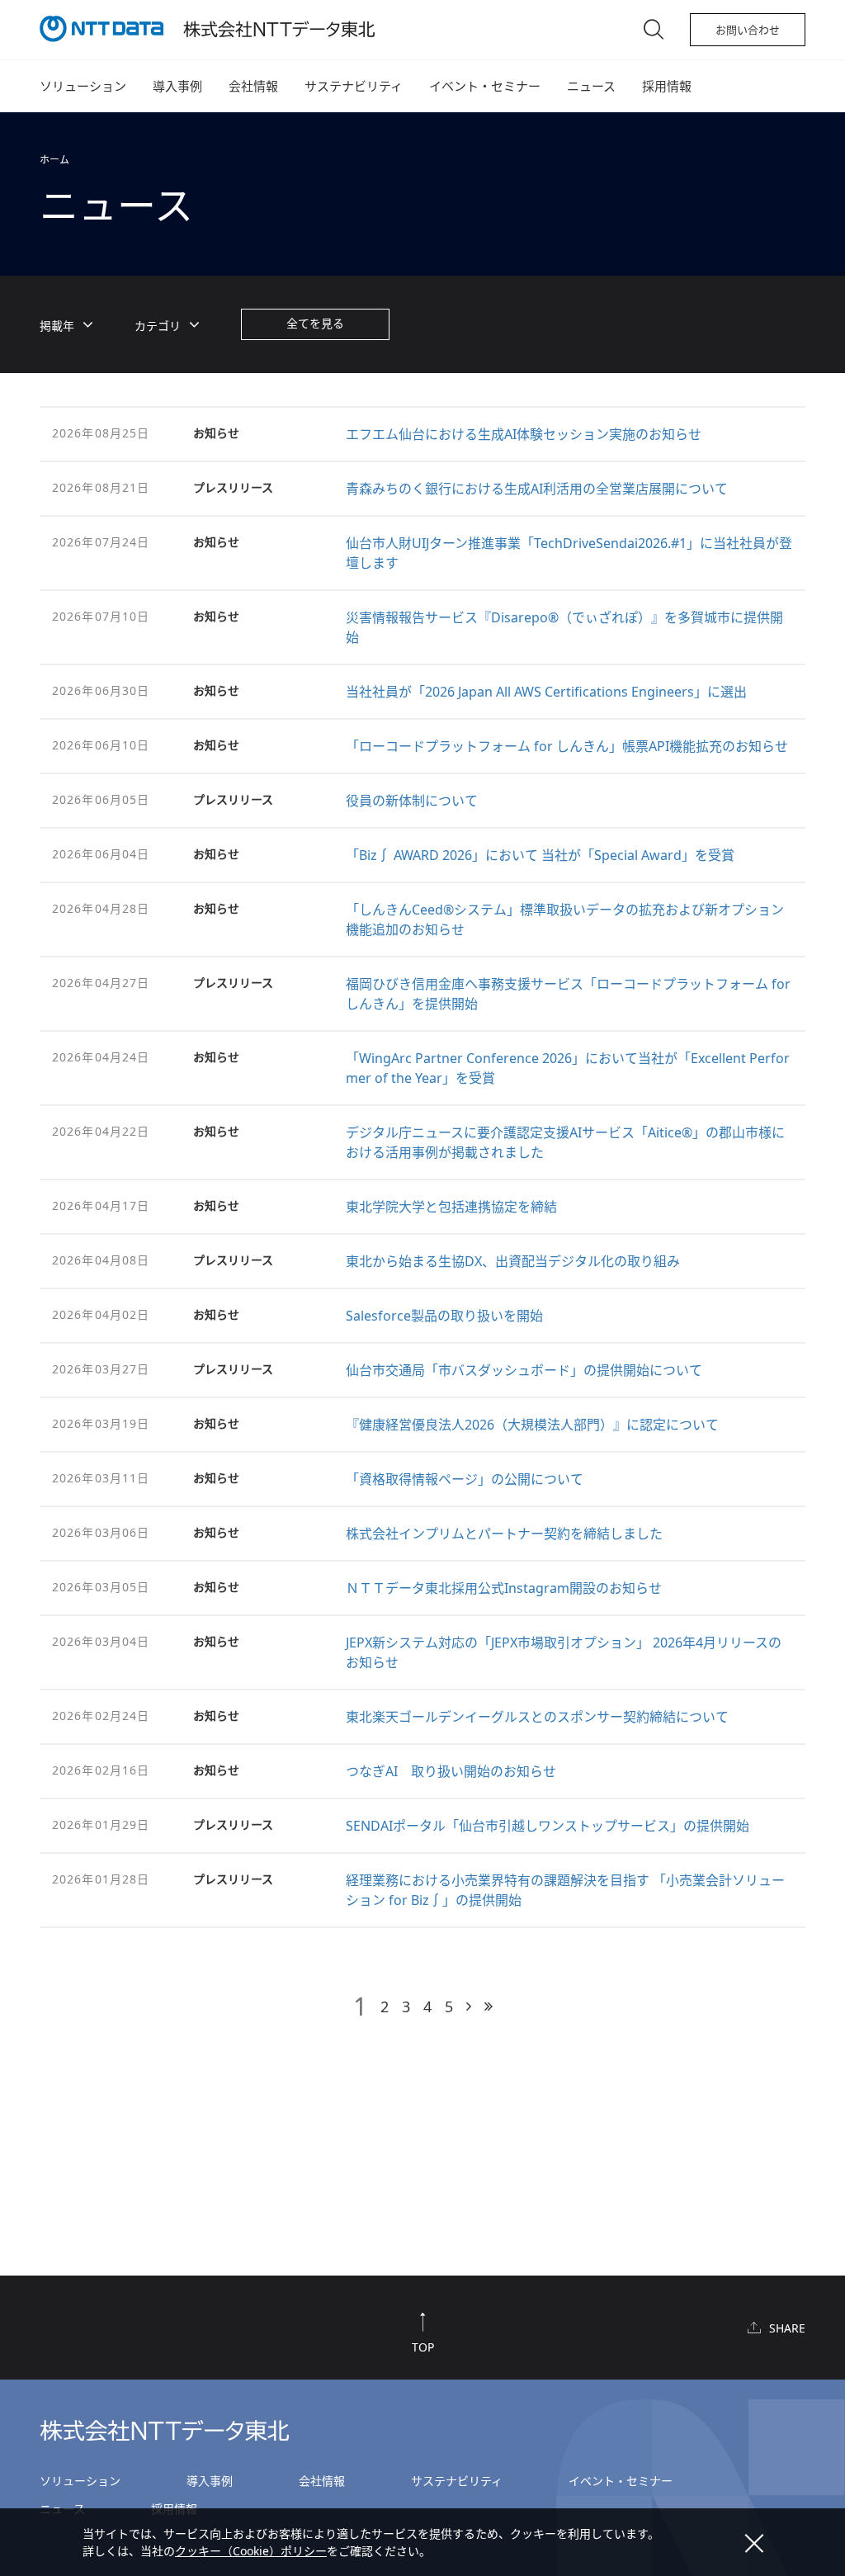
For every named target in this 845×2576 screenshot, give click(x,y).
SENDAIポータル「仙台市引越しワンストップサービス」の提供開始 (548, 1826)
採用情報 (667, 86)
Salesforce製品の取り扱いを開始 (444, 1316)
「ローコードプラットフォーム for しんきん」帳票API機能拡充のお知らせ (567, 746)
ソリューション (83, 86)
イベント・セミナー (485, 86)
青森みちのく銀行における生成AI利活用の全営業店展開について (537, 489)
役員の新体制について (412, 801)
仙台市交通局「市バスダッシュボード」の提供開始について (524, 1370)
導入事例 (177, 86)
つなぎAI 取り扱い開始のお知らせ (451, 1771)
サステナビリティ (354, 86)
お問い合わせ (748, 30)
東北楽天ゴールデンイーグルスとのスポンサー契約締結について (537, 1717)
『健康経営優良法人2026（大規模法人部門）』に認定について (532, 1425)
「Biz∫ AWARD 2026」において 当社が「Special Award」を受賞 (540, 855)
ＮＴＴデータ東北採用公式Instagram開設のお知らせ (504, 1588)
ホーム (54, 160)
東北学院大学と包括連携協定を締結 (451, 1207)
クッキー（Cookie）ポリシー (251, 2551)
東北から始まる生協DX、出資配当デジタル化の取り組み (513, 1261)
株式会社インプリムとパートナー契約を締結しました (504, 1534)
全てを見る (315, 323)
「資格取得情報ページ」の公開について (465, 1479)
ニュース (591, 86)
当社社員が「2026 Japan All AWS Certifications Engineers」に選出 (546, 692)
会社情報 (253, 86)
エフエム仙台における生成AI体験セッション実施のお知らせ (524, 434)
